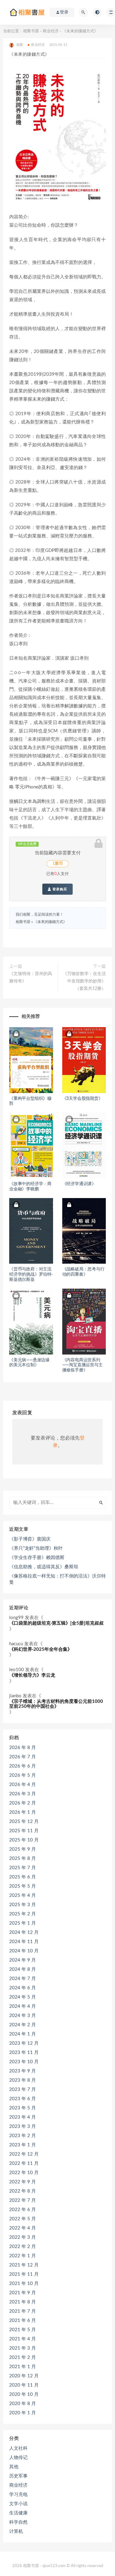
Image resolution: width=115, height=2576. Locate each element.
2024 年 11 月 (24, 1942)
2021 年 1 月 (23, 2367)
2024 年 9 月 (23, 1960)
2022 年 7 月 (23, 2200)
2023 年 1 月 (23, 2145)
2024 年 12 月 (24, 1932)
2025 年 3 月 (23, 1905)
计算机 (16, 2531)
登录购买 (59, 889)
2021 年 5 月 (23, 2330)
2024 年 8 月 (23, 1969)
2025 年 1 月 (23, 1923)
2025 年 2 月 (23, 1914)
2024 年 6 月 (23, 1988)
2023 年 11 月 (24, 2053)
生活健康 (18, 2513)
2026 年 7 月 (23, 1757)
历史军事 (18, 2476)
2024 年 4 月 (23, 2006)
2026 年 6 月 (23, 1766)
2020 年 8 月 (23, 2404)
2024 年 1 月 (23, 2034)
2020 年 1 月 (23, 2413)
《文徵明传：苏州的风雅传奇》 (31, 978)
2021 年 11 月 (24, 2274)
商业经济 (51, 31)
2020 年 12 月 (24, 2376)
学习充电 (18, 2495)
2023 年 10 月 (24, 2062)
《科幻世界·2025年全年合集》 (41, 1649)
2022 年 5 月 (23, 2219)
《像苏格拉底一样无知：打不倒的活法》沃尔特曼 (57, 1579)
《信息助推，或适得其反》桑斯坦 (44, 1567)
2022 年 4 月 (23, 2228)
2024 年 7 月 (23, 1979)
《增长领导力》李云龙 (32, 1675)
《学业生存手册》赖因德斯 (37, 1558)
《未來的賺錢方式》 (50, 922)
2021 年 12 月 (24, 2265)
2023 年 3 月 (23, 2126)
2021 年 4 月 (23, 2339)
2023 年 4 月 (23, 2117)
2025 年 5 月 (23, 1886)
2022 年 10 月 (24, 2173)
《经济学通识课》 (79, 1184)
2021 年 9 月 (23, 2293)
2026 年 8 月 (23, 1748)
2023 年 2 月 (23, 2136)
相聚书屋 (31, 31)
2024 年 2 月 (23, 2025)
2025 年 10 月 (24, 1840)
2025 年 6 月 (23, 1877)
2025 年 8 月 (23, 1859)
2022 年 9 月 (23, 2182)
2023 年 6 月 (23, 2099)
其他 (14, 2467)
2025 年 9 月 (23, 1849)
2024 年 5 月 (23, 1997)
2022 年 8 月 (23, 2191)
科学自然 (18, 2522)
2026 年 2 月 (23, 1803)
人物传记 (18, 2458)
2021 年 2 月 (23, 2357)
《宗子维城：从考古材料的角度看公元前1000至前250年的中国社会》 (56, 1704)
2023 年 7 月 (23, 2090)
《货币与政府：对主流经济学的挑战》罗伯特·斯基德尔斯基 (31, 1274)
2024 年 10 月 (24, 1951)
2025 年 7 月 (23, 1868)
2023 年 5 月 (23, 2108)
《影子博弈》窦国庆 (30, 1539)
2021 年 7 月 (23, 2311)
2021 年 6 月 (23, 2321)
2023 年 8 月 (23, 2080)
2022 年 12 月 (24, 2154)
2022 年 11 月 (24, 2163)
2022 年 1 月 (23, 2256)
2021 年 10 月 (24, 2284)
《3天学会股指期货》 (82, 1099)
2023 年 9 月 (23, 2071)
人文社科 (18, 2448)
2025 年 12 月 (24, 1822)
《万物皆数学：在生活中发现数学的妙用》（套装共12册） (84, 981)
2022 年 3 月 (23, 2237)
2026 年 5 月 (23, 1775)
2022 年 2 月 (23, 2247)
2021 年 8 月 (23, 2302)
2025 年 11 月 (24, 1831)
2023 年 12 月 (24, 2043)
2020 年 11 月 (24, 2385)
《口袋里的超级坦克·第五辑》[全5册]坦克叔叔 (56, 1623)
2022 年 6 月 (23, 2210)
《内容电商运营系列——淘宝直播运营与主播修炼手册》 (82, 1365)
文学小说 (18, 2504)
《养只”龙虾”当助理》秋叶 (36, 1548)
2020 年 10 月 (24, 2394)
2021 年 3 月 (23, 2348)
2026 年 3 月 (23, 1794)
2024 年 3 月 (23, 2016)
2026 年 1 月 (23, 1812)
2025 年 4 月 (23, 1896)
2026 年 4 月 (23, 1785)
